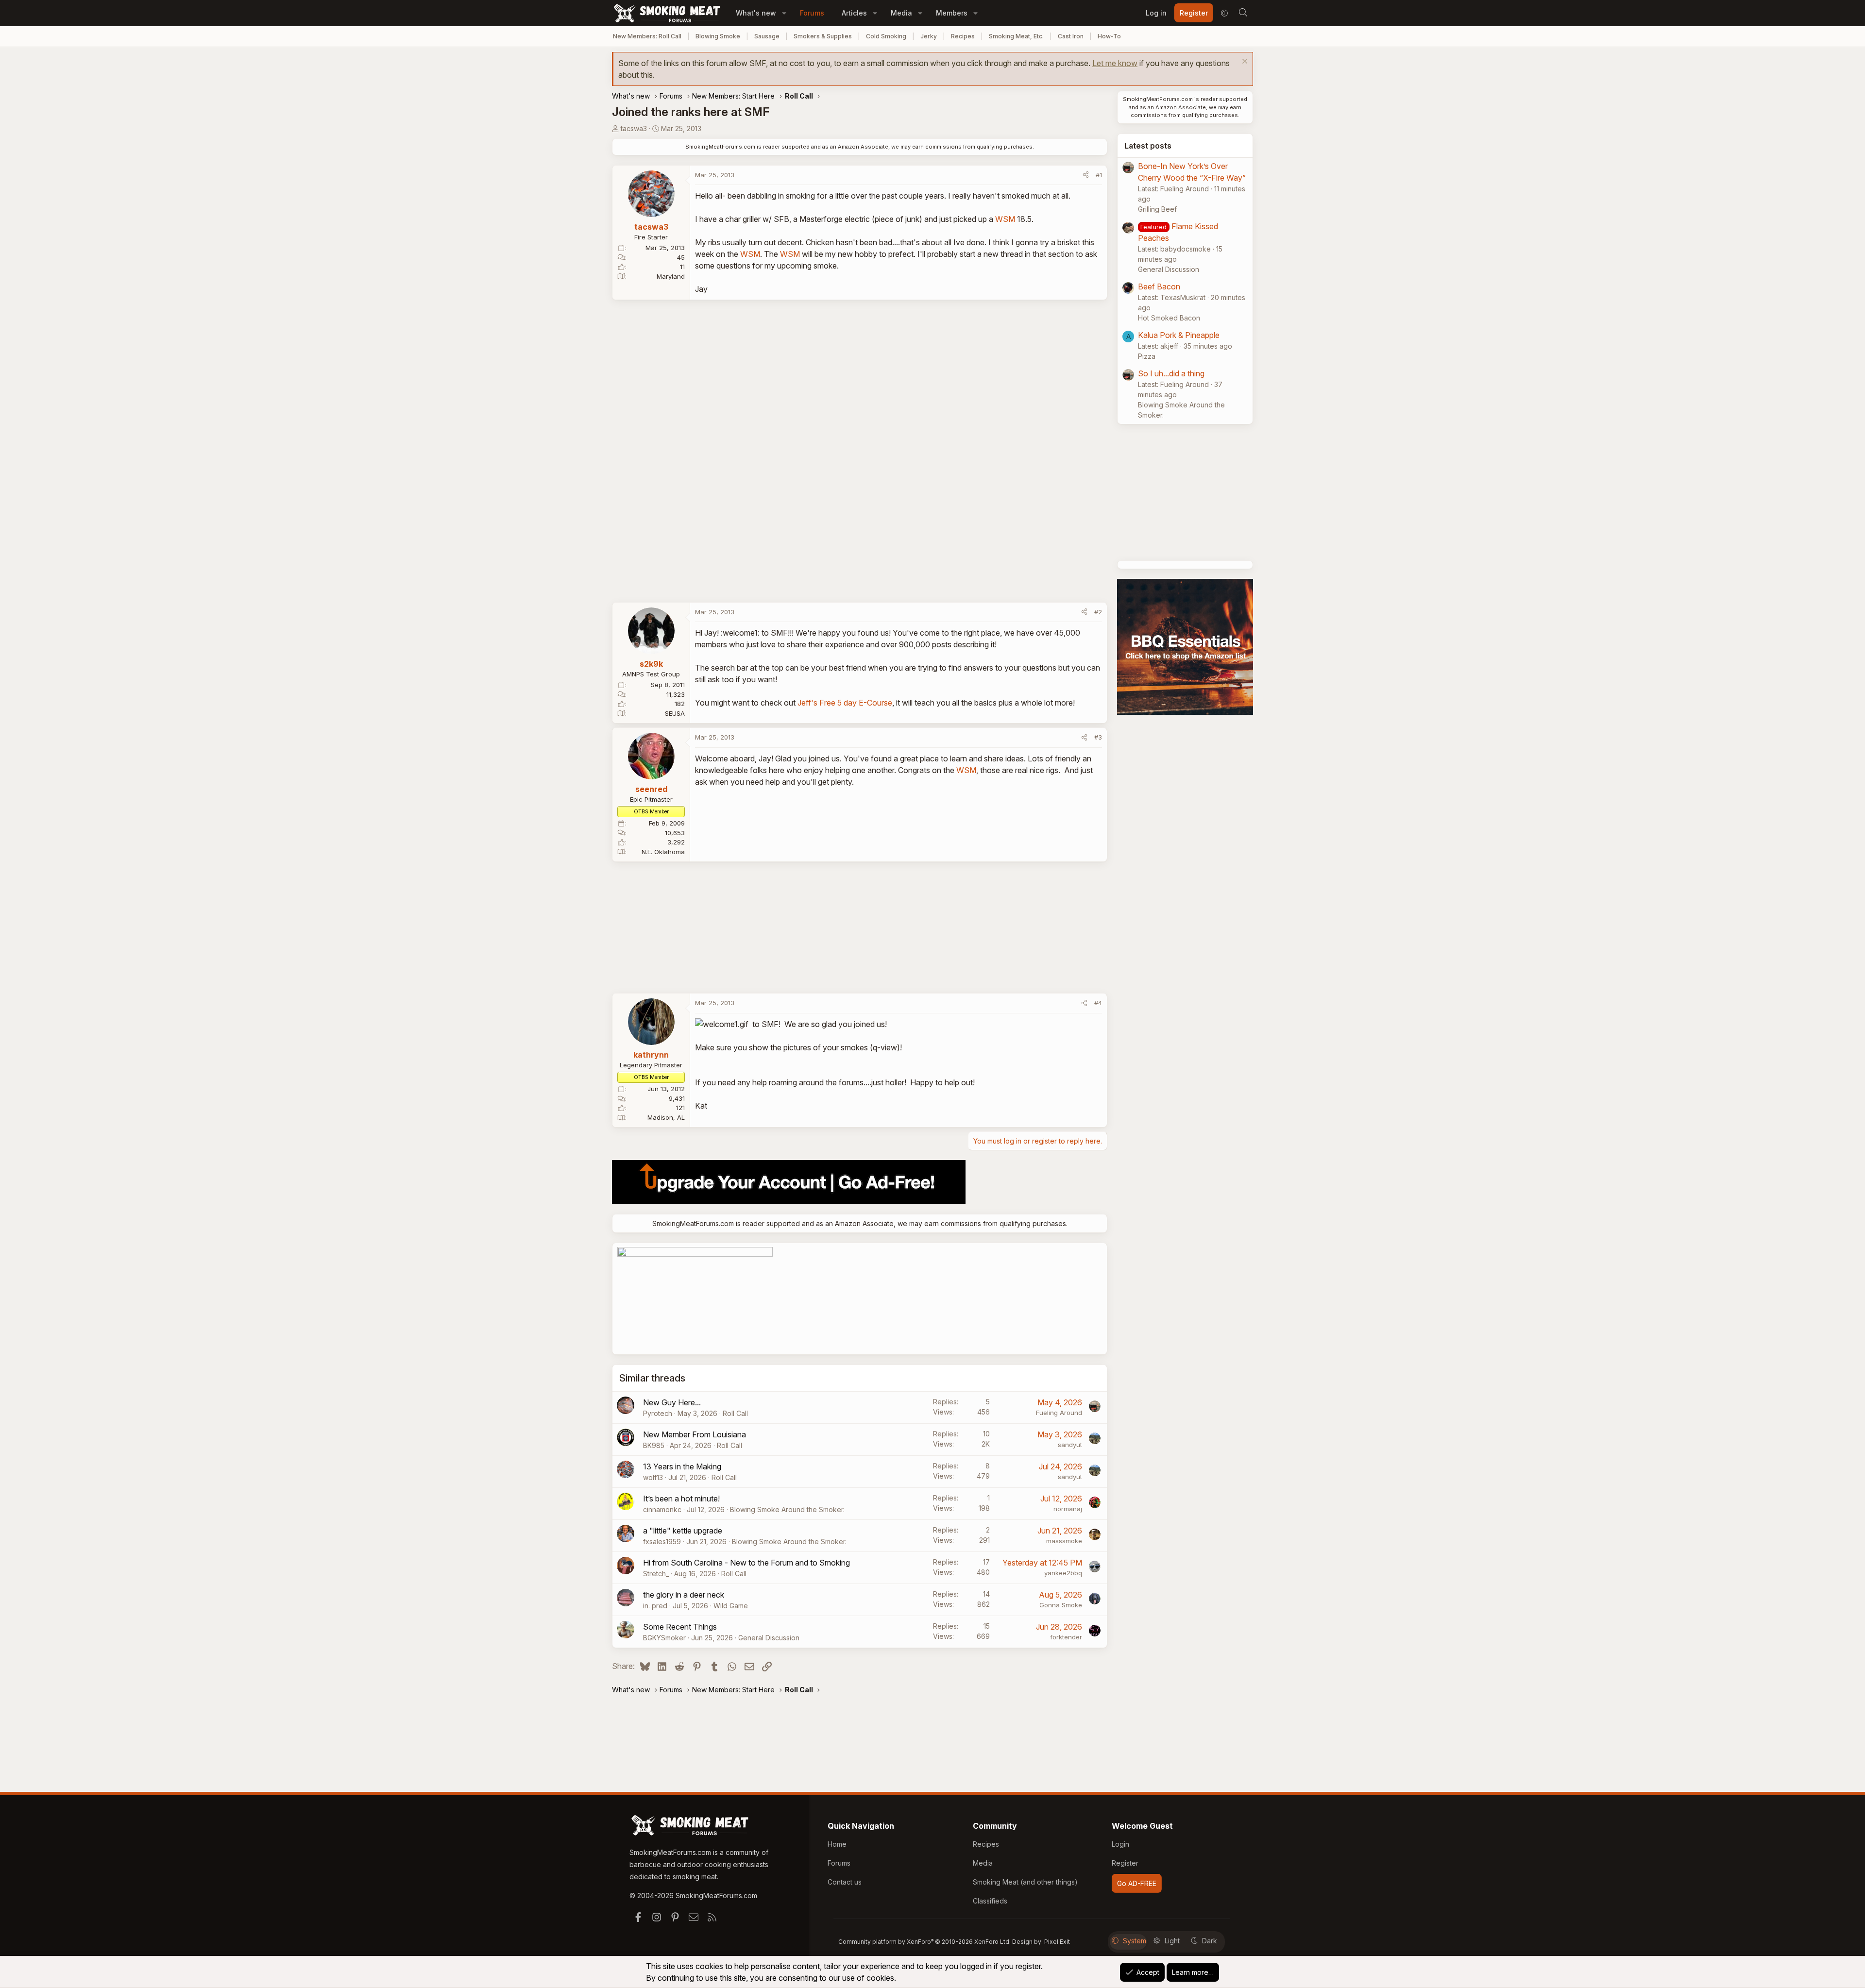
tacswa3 (634, 128)
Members (952, 13)
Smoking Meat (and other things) (1025, 1882)
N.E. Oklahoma (663, 852)
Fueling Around (1059, 1413)
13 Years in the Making (682, 1466)
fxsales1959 (662, 1542)
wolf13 (653, 1477)
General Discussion (769, 1638)
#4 (1098, 1003)
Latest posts (1148, 146)
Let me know (1115, 63)
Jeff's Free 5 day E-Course (845, 703)
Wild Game (731, 1606)
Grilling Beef (1157, 209)
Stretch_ (656, 1574)
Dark (1210, 1941)
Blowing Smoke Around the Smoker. (787, 1509)
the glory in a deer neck (684, 1595)
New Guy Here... (672, 1402)
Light (1172, 1941)
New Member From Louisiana (695, 1434)
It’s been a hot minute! (681, 1499)
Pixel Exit (1057, 1942)
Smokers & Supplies (823, 36)
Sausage (767, 36)
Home (837, 1844)
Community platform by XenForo (924, 1942)
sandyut (1070, 1445)
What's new (756, 13)
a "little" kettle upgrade (683, 1531)
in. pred (655, 1606)
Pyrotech (658, 1413)
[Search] (1243, 13)
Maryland (671, 276)
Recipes (963, 36)
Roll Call (735, 1413)
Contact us (845, 1882)
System (1135, 1941)
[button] (784, 13)
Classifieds (990, 1901)
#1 (1099, 175)
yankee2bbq (1063, 1573)
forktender (1066, 1637)
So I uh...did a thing (1171, 373)
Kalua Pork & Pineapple (1179, 335)
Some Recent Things (680, 1627)
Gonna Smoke (1061, 1605)
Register (1125, 1863)
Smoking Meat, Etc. (1016, 36)
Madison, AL (666, 1117)
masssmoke (1064, 1541)
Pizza (1147, 356)
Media (901, 13)
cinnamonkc (662, 1509)
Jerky (929, 36)
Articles (854, 13)
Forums (812, 13)
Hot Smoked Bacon (1169, 318)
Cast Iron (1071, 36)
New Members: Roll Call (647, 36)
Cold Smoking (886, 36)
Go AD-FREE (1137, 1883)
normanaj (1068, 1509)
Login (1120, 1844)
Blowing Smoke (718, 36)
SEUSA (675, 713)
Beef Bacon (1159, 286)
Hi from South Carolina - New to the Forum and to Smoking (746, 1563)
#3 (1098, 737)
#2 (1098, 612)
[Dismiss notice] (1244, 62)
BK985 (654, 1445)
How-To (1109, 36)
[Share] (1086, 175)
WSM (1005, 219)
